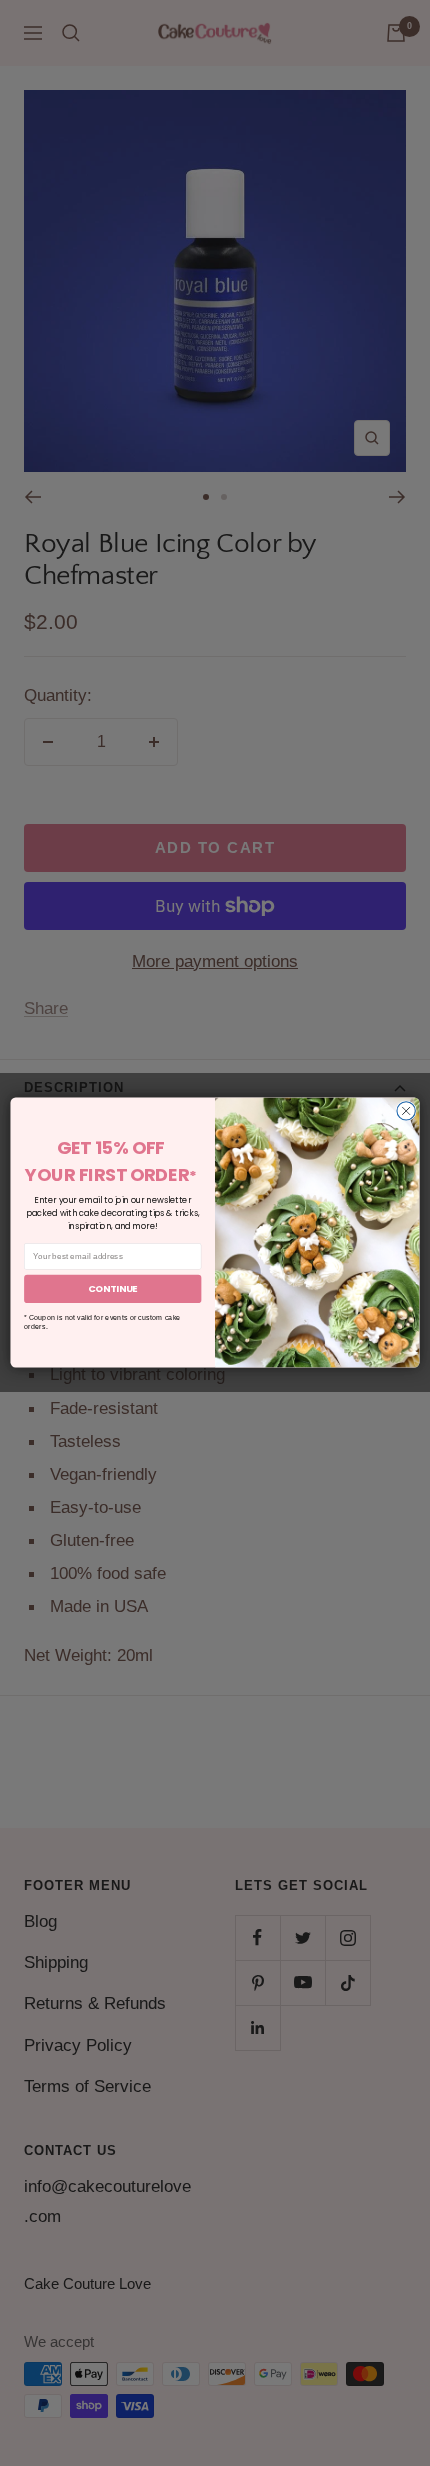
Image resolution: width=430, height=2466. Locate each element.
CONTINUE (113, 1289)
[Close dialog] (406, 1111)
